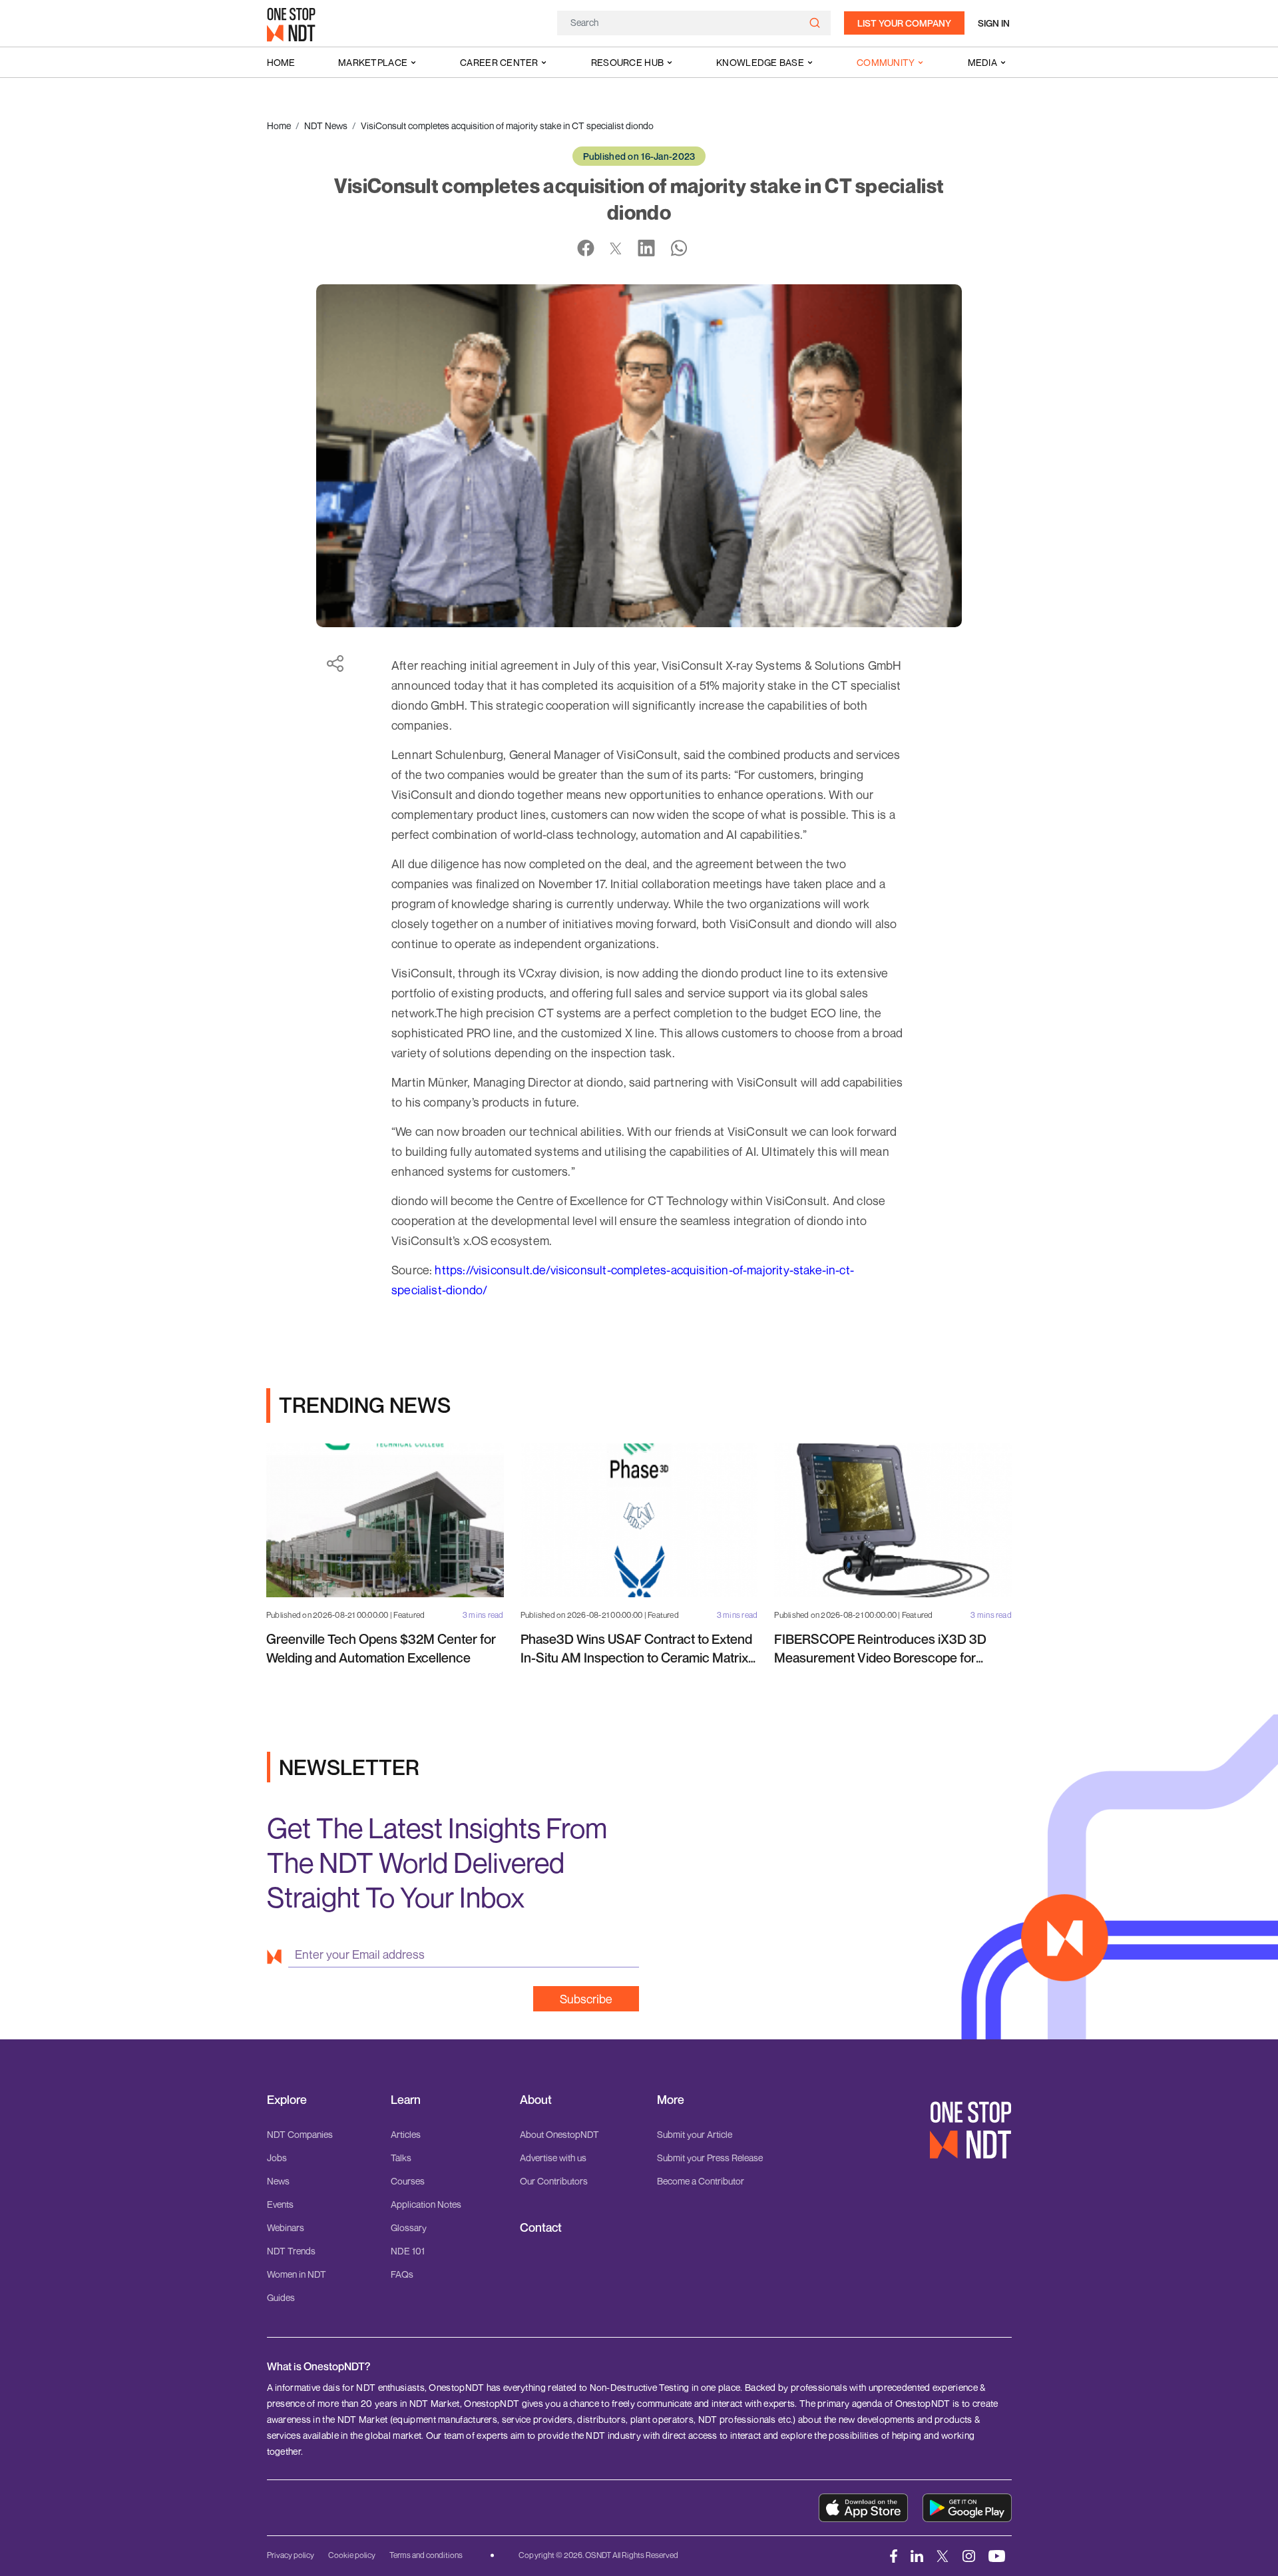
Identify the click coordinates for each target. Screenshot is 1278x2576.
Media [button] (982, 62)
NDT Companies (300, 2134)
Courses (408, 2181)
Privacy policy (291, 2555)
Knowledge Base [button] (760, 62)
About (536, 2100)
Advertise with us (553, 2158)
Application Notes (426, 2204)
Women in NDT (297, 2274)
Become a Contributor (701, 2181)
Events (280, 2204)
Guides (281, 2297)
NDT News (326, 126)
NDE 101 (408, 2251)
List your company (904, 23)
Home (281, 62)
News (278, 2181)
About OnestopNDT (559, 2134)
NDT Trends (291, 2251)
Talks (401, 2158)
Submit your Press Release (710, 2158)
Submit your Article (695, 2134)
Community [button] (886, 62)
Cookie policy (352, 2555)
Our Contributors (554, 2181)
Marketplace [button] (373, 62)
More (671, 2100)
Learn (406, 2100)
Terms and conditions (426, 2555)
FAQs (402, 2274)
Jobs (277, 2158)
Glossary (409, 2227)
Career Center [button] (499, 62)
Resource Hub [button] (627, 62)
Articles (406, 2134)
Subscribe (586, 1999)
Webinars (286, 2227)
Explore (287, 2100)
